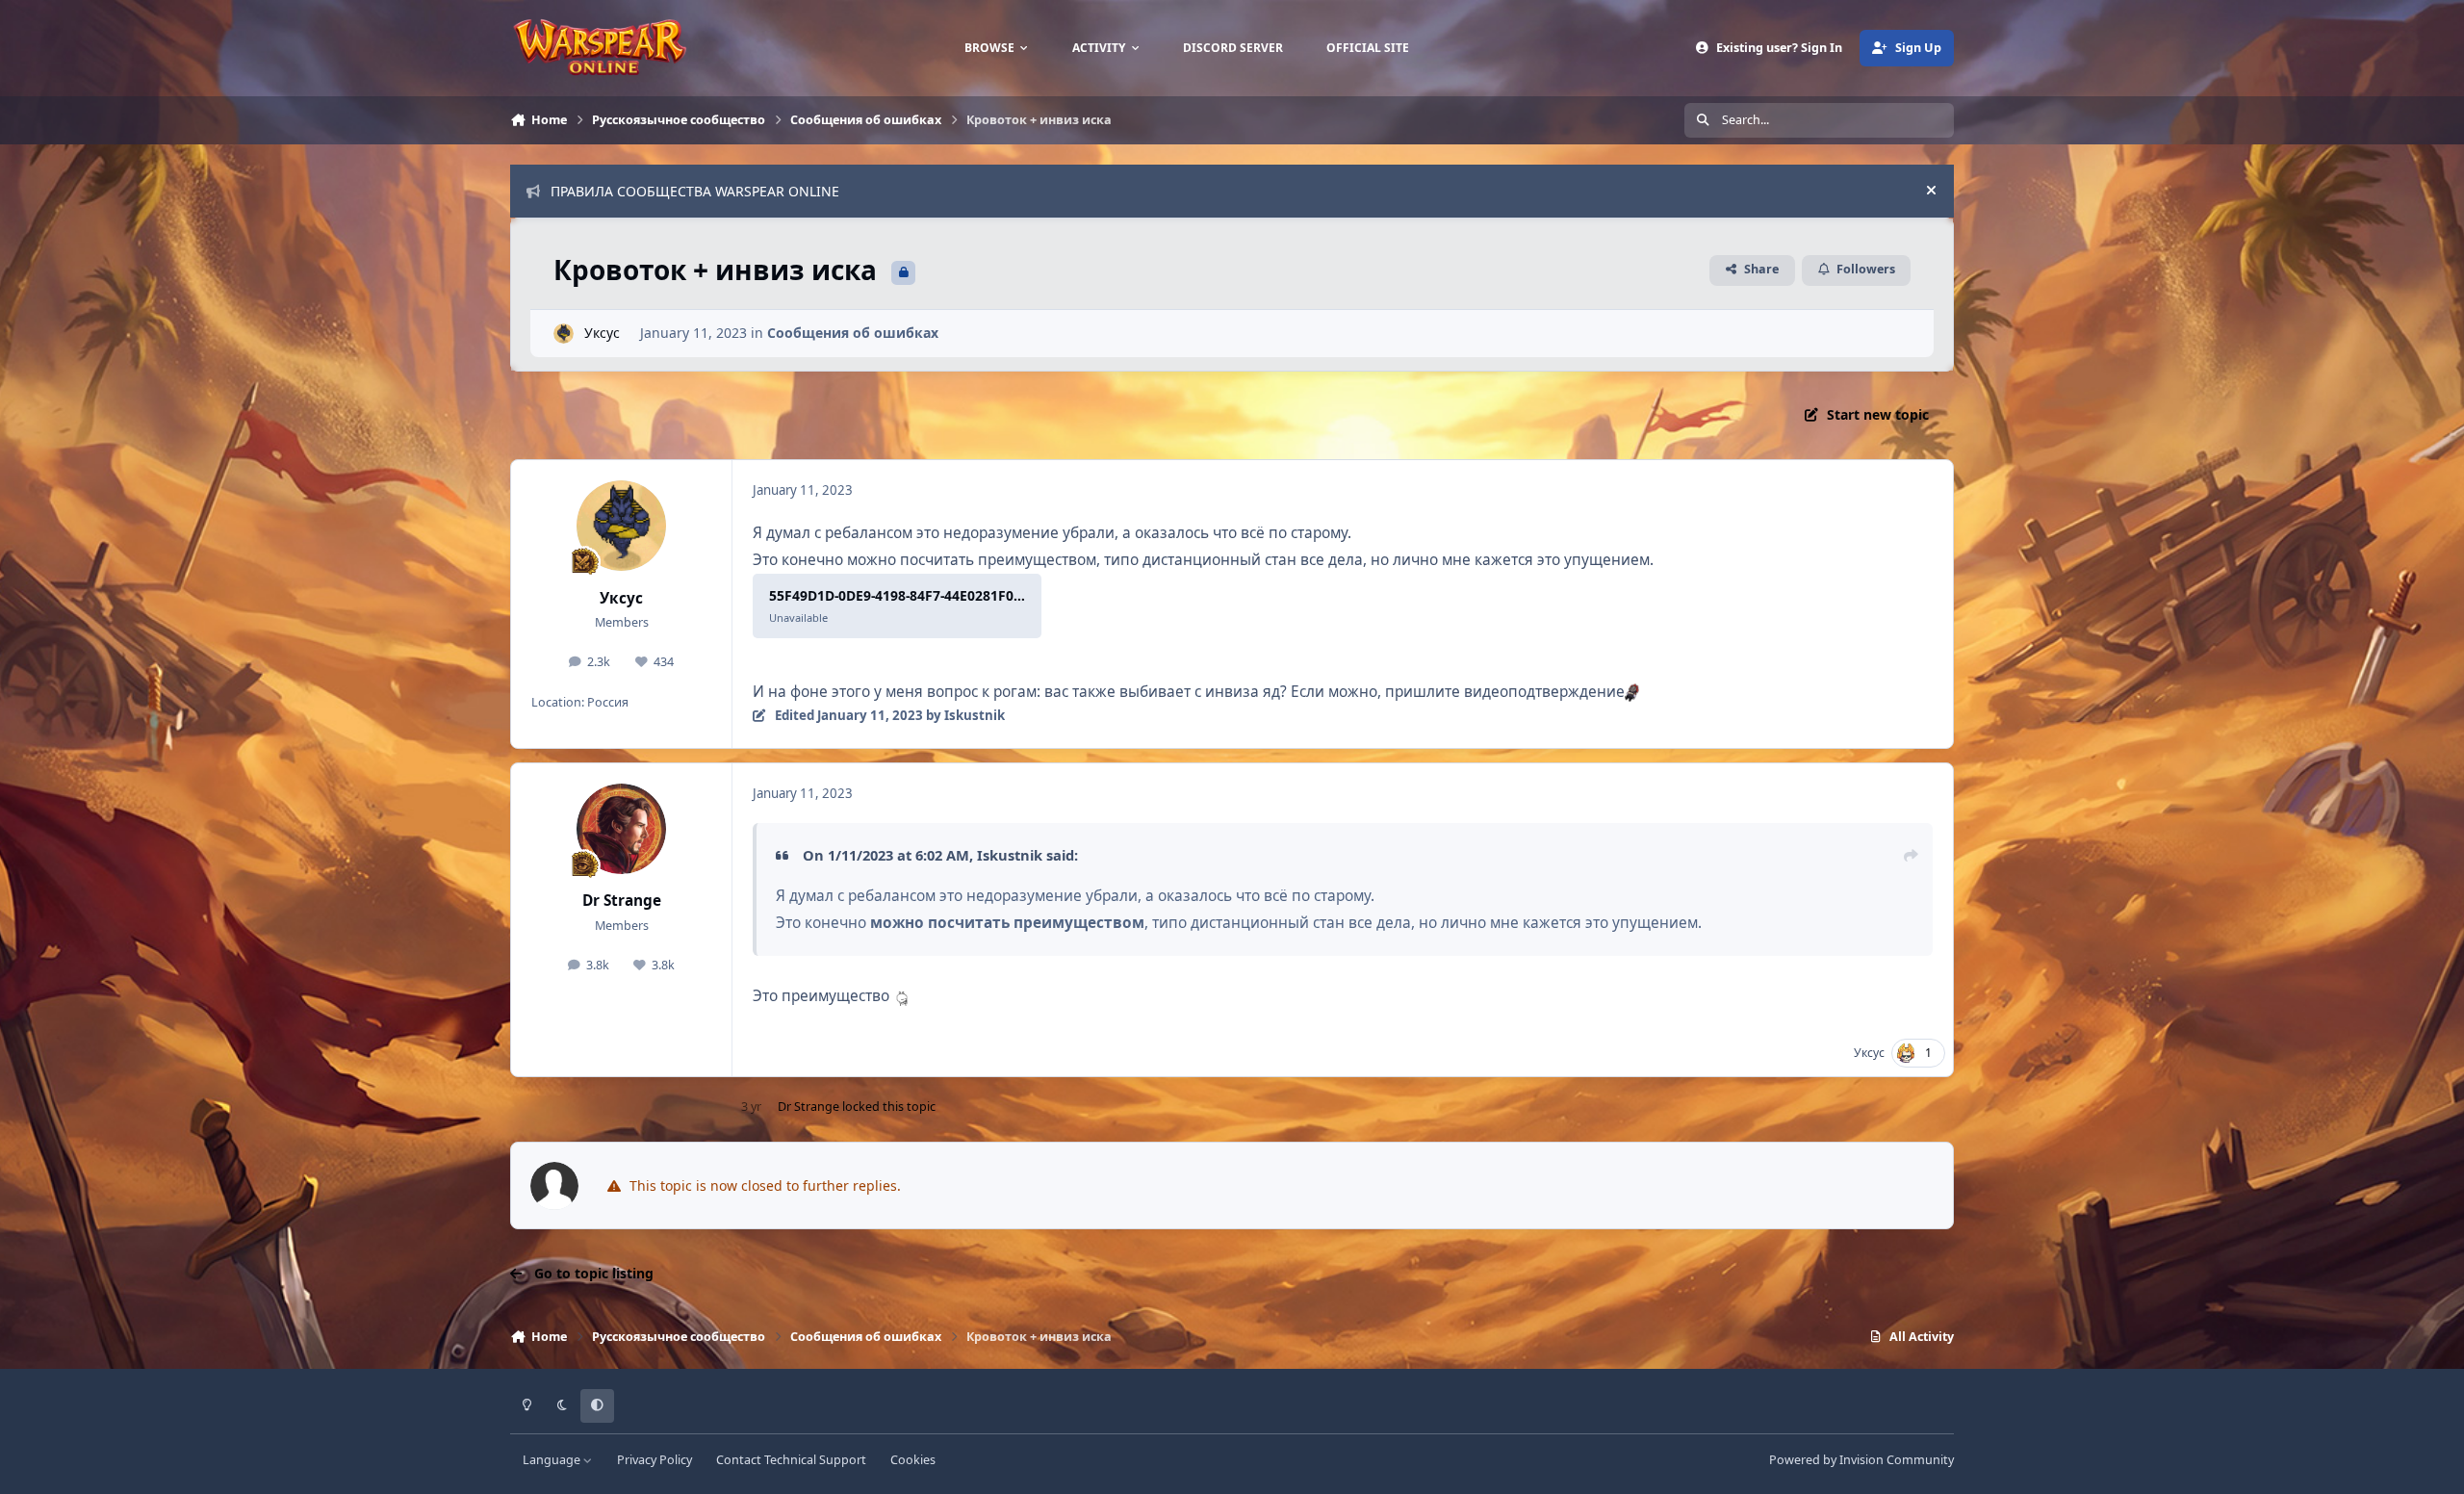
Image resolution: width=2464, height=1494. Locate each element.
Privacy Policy (654, 1460)
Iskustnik (1010, 855)
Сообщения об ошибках (853, 333)
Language (553, 1460)
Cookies (913, 1460)
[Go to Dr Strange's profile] (622, 829)
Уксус (602, 333)
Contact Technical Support (791, 1460)
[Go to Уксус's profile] (564, 334)
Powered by (1861, 1460)
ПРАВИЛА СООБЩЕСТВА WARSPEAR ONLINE (695, 191)
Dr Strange (622, 901)
